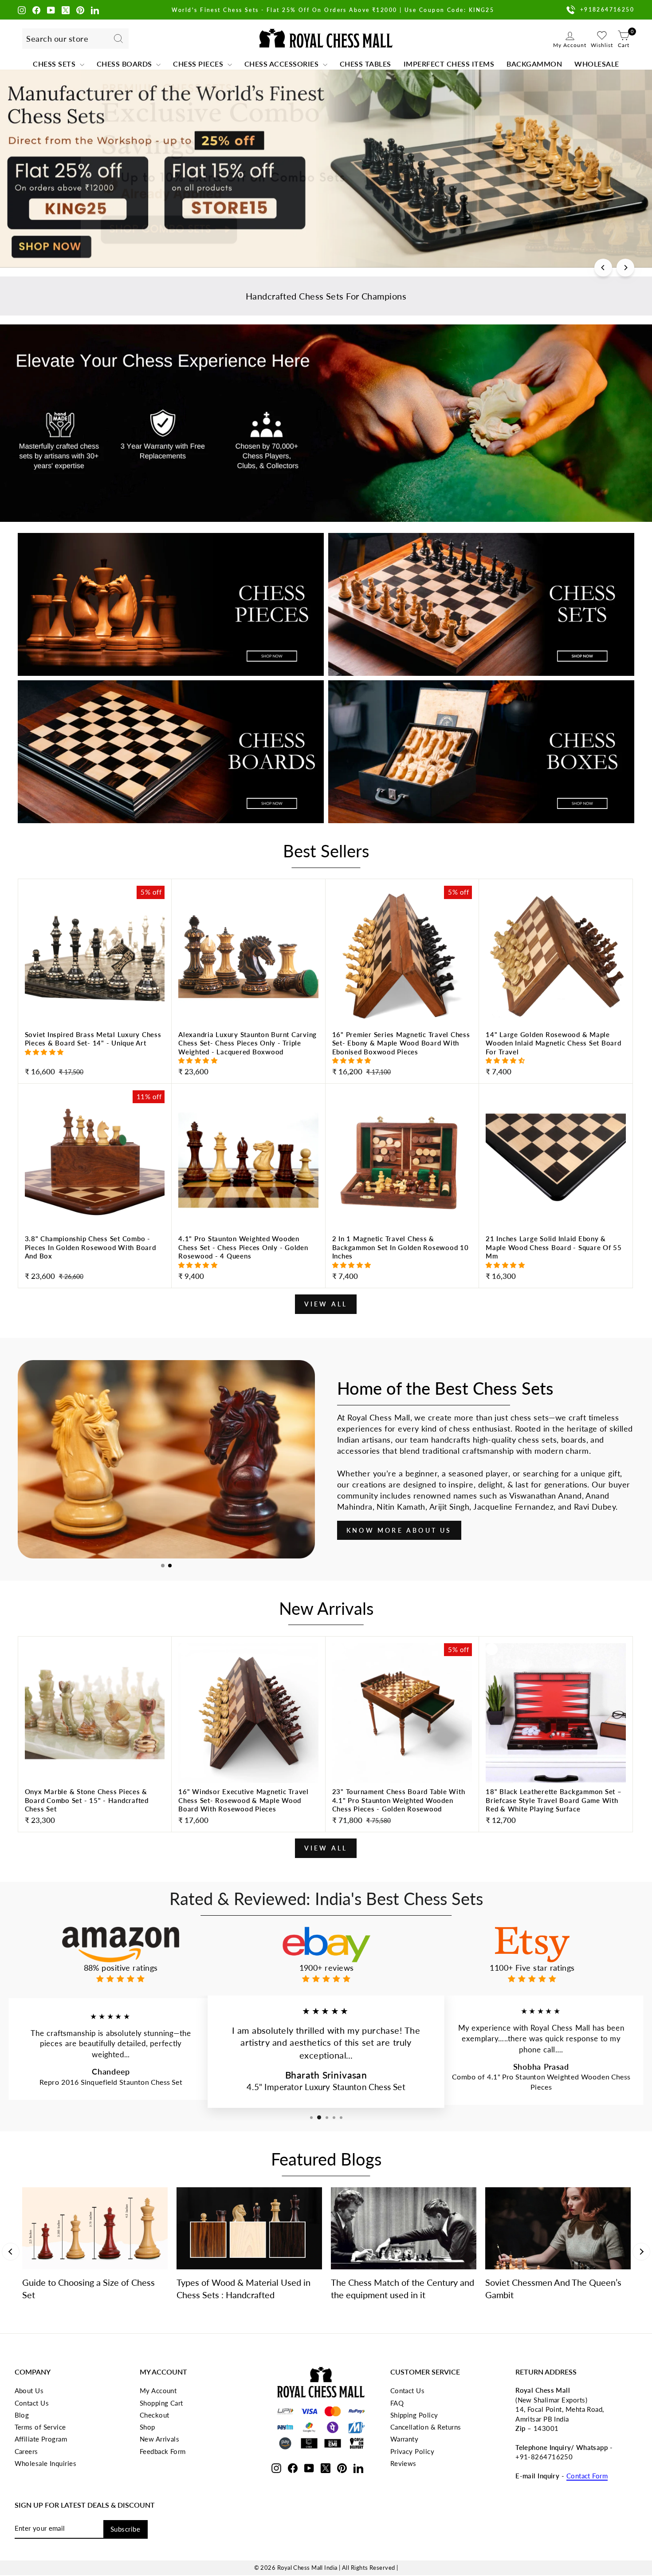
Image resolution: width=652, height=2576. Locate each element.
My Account (158, 2391)
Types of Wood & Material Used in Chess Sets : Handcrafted (244, 2288)
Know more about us (399, 1530)
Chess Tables (365, 64)
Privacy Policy (412, 2451)
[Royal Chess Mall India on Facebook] (36, 10)
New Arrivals (159, 2439)
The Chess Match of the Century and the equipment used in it (403, 2288)
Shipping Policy (414, 2415)
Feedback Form (163, 2451)
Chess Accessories (283, 64)
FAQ (397, 2403)
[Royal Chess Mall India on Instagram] (22, 10)
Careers (26, 2451)
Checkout (155, 2415)
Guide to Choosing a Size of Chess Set (88, 2288)
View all (326, 1304)
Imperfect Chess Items (449, 64)
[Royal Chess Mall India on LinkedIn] (95, 10)
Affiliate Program (41, 2439)
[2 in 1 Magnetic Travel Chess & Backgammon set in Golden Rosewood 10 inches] (402, 1259)
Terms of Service (40, 2427)
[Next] (625, 268)
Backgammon (534, 64)
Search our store (57, 39)
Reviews (403, 2463)
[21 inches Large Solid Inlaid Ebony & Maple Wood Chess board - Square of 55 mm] (556, 1259)
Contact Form (587, 2476)
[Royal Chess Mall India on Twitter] (66, 10)
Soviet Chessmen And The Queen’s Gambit (553, 2288)
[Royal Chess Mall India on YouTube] (51, 10)
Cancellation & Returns (426, 2427)
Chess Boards (126, 64)
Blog (22, 2415)
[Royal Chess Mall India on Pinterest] (80, 10)
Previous (11, 2252)
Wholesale (597, 64)
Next (641, 2252)
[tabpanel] (166, 1459)
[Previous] (603, 268)
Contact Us (32, 2403)
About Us (29, 2391)
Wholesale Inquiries (46, 2463)
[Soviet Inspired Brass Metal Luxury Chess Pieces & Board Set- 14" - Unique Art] (95, 1055)
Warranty (405, 2439)
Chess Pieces (199, 64)
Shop (147, 2427)
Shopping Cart (161, 2403)
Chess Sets (55, 64)
